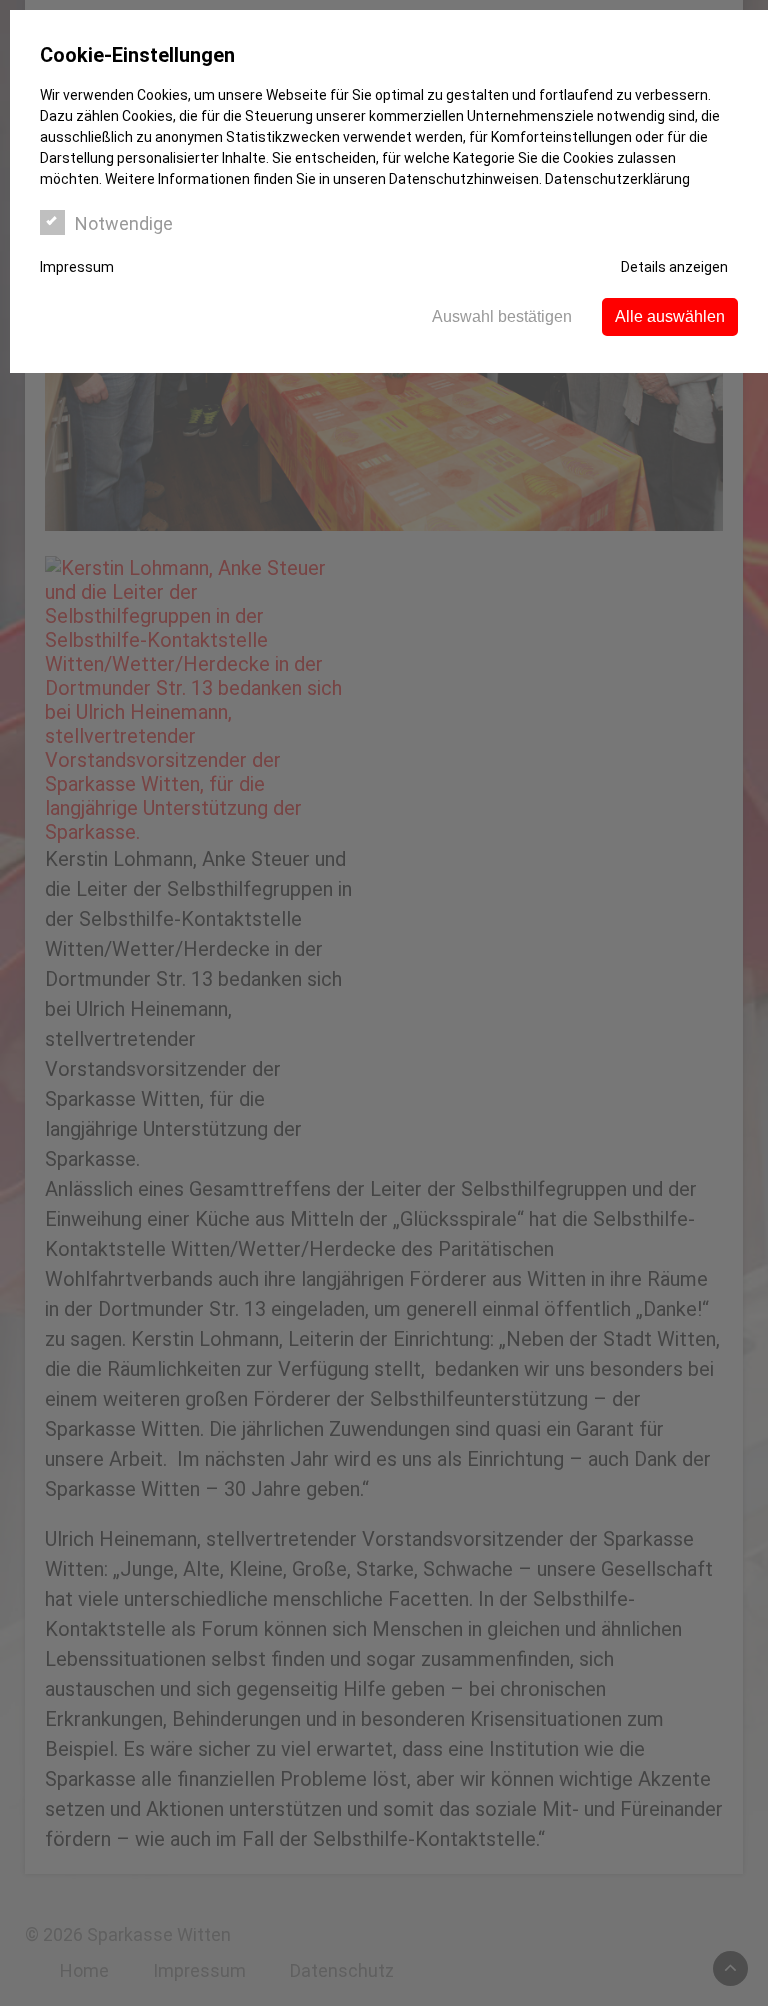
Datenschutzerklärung (617, 179)
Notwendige (124, 223)
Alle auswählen (670, 316)
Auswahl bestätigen (502, 316)
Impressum (77, 267)
